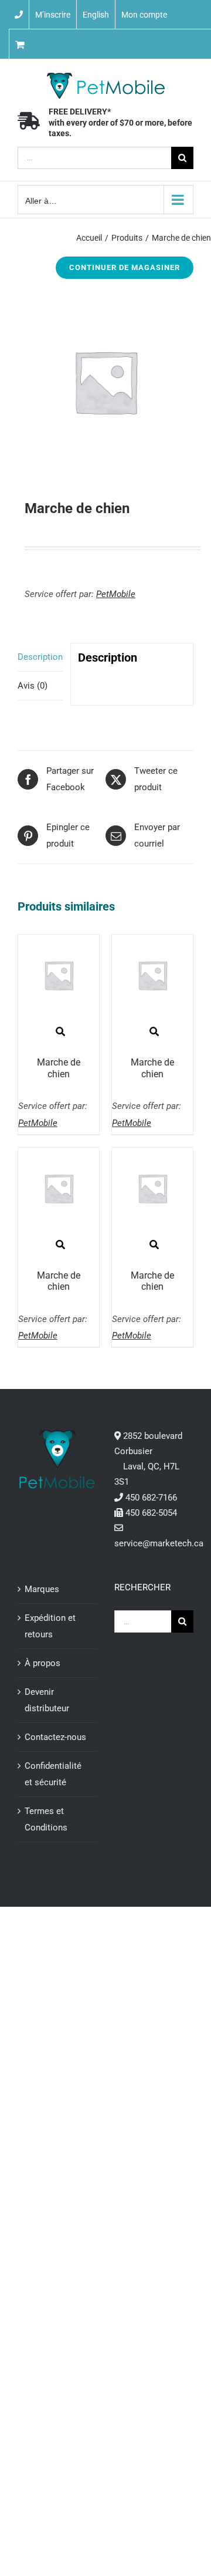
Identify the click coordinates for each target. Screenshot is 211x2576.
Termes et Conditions (46, 1819)
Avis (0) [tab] (33, 686)
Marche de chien (59, 1068)
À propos (42, 1663)
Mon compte (144, 15)
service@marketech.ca (159, 1543)
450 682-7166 (151, 1498)
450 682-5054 (151, 1513)
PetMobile (116, 594)
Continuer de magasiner (125, 267)
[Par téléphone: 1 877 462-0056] (19, 15)
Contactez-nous (55, 1737)
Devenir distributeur (47, 1700)
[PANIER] (56, 44)
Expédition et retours (50, 1626)
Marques (42, 1589)
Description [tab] (40, 657)
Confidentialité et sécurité (53, 1774)
